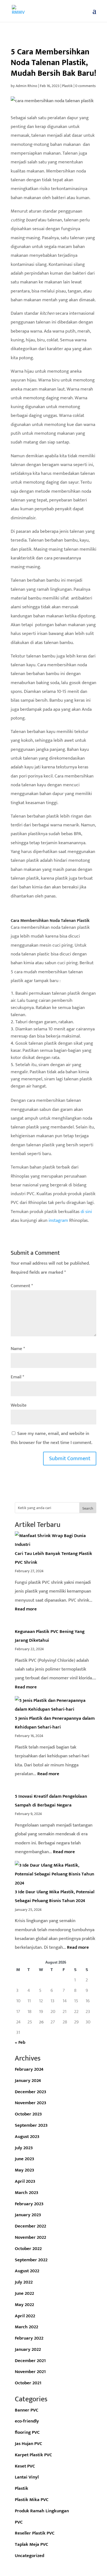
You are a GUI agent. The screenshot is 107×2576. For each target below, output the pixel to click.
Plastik (67, 86)
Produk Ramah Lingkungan (42, 2511)
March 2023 (26, 2193)
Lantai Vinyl (27, 2477)
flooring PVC (27, 2432)
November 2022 (30, 2237)
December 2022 (30, 2226)
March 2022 (26, 2327)
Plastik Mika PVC (32, 2500)
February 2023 (29, 2204)
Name (18, 1349)
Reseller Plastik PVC (35, 2533)
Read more (26, 1609)
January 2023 (28, 2215)
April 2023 (25, 2181)
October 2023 (28, 2114)
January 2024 (28, 2081)
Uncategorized (29, 2556)
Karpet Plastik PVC (33, 2455)
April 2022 (25, 2316)
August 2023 (27, 2137)
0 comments (85, 86)
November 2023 (30, 2103)
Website (19, 1405)
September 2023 (31, 2125)
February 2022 (29, 2338)
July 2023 (24, 2148)
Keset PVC (25, 2466)
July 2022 (24, 2282)
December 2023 (30, 2092)
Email (17, 1377)
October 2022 (28, 2249)
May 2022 (24, 2305)
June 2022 (24, 2293)
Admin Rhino (26, 86)
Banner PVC (27, 2410)
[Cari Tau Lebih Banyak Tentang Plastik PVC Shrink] (56, 1540)
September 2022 (31, 2260)
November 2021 (30, 2372)
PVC (19, 2522)
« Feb (20, 2042)
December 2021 (30, 2361)
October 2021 (28, 2383)
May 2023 (24, 2170)
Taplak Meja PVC (32, 2544)
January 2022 (28, 2349)
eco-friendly (27, 2421)
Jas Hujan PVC (29, 2444)
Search (88, 1508)
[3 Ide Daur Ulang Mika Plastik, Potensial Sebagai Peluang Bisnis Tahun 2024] (56, 1874)
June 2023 (24, 2159)
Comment (22, 1286)
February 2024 (29, 2069)
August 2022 (27, 2271)
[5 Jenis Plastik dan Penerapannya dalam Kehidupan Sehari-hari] (56, 1705)
